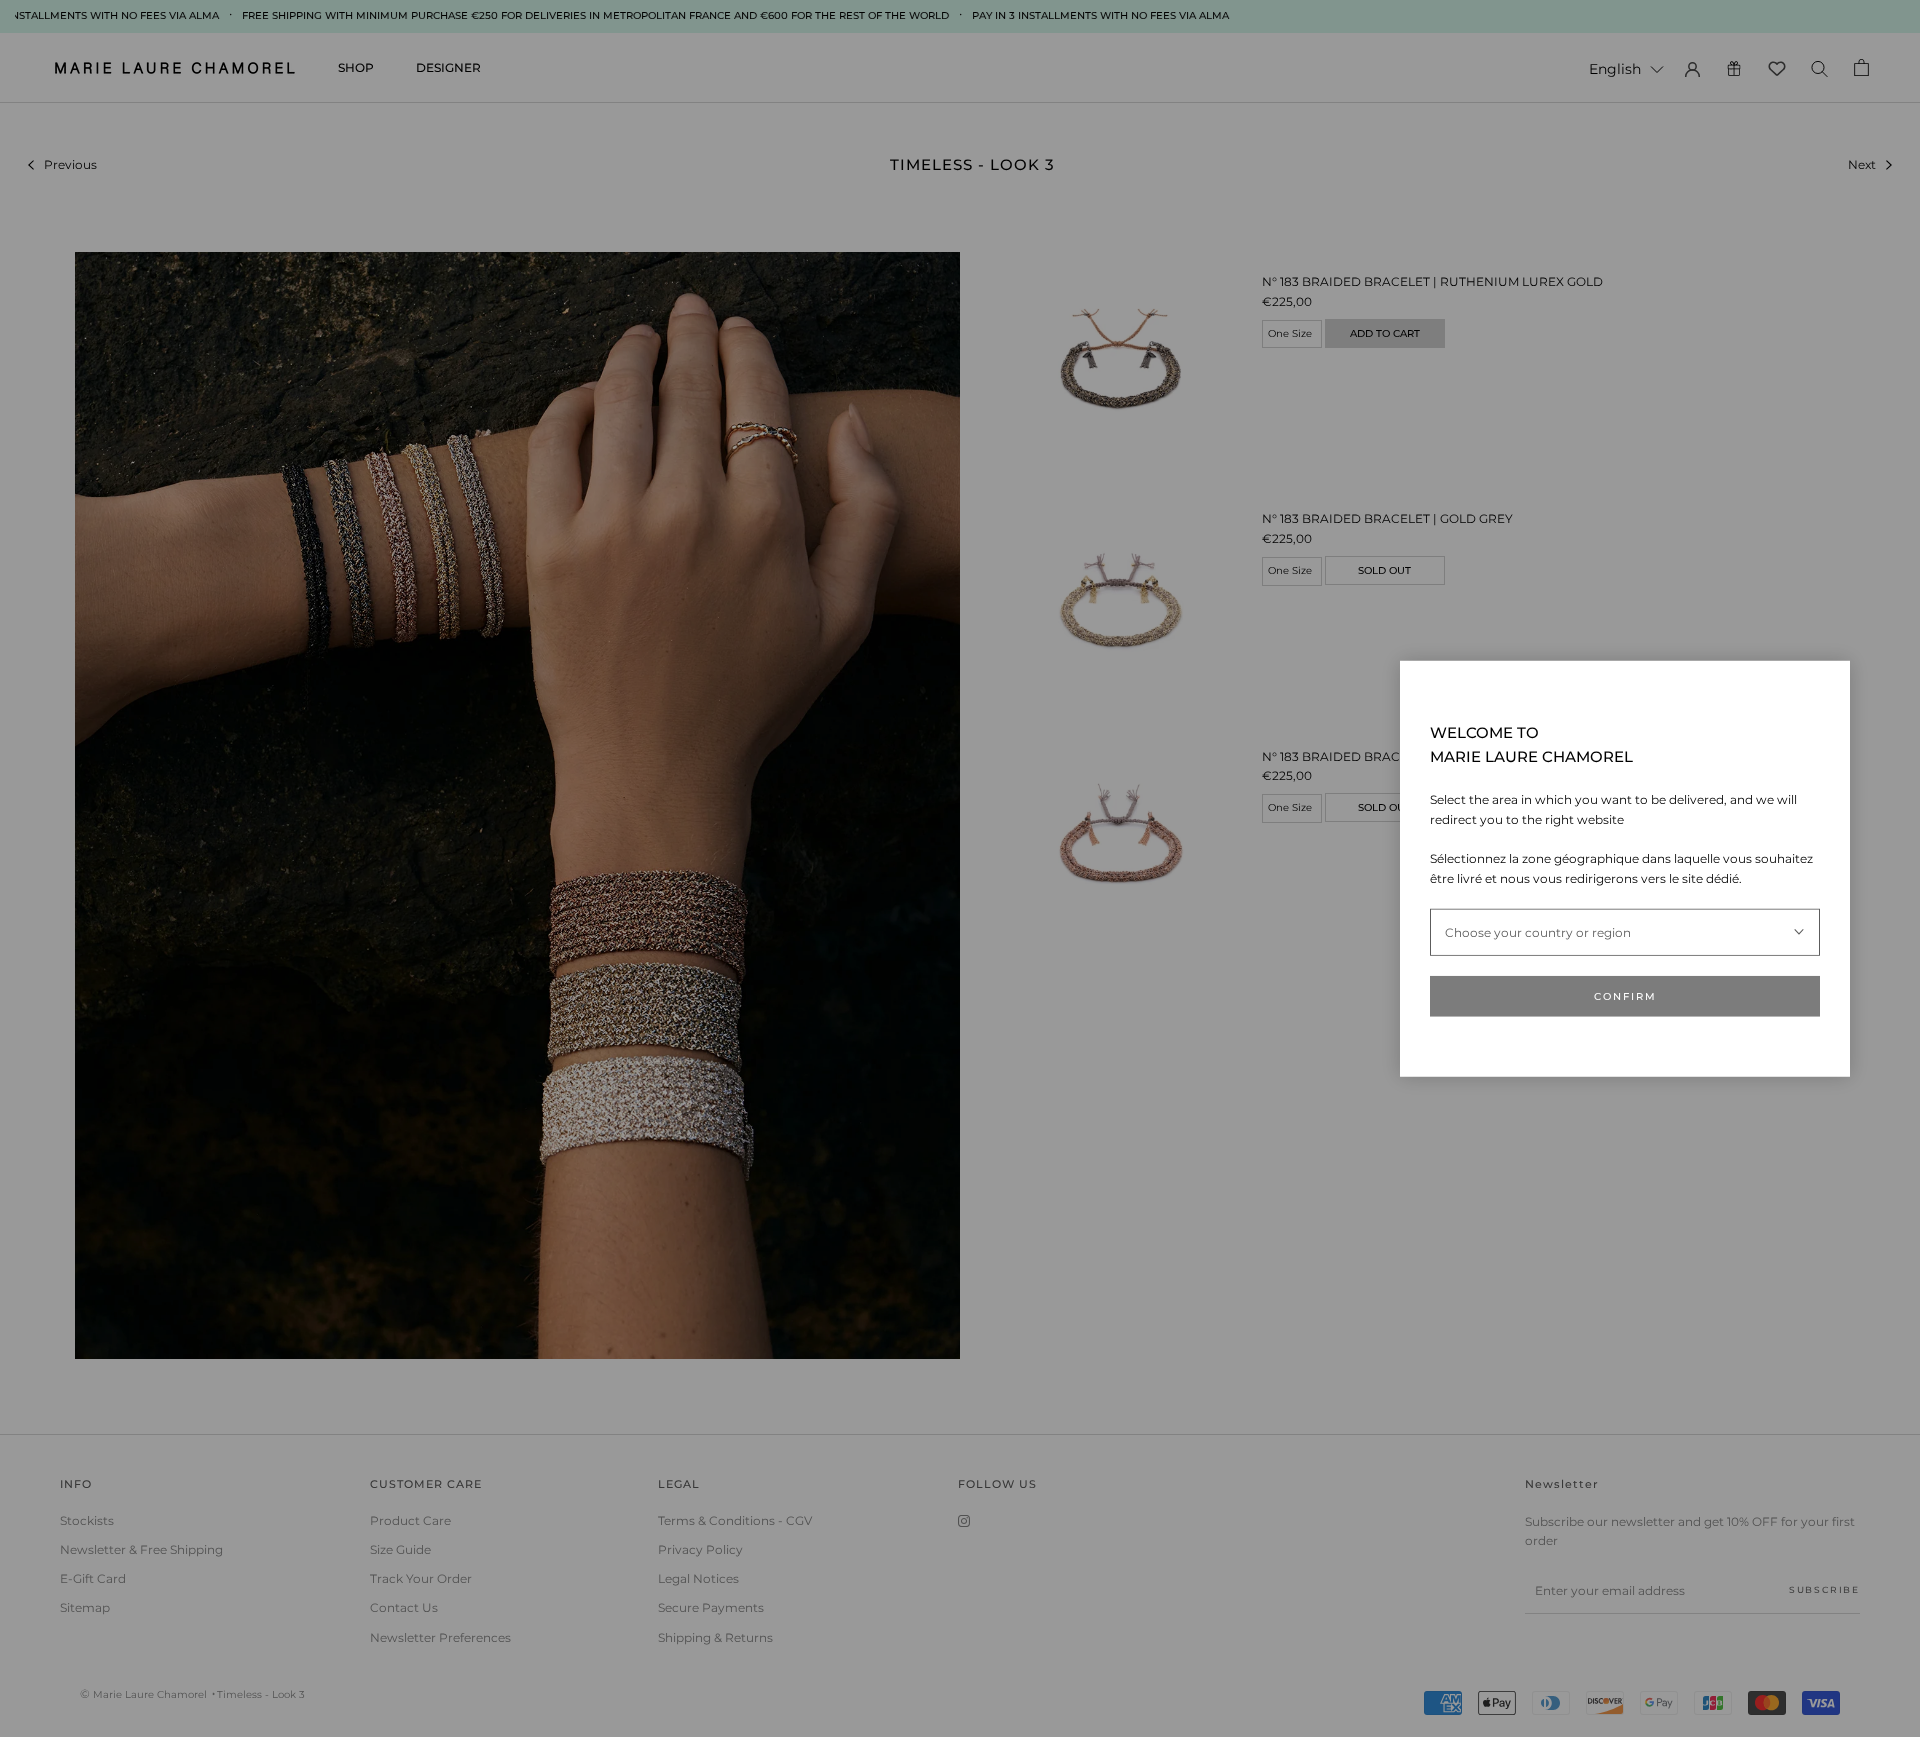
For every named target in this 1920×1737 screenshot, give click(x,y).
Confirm (1625, 996)
